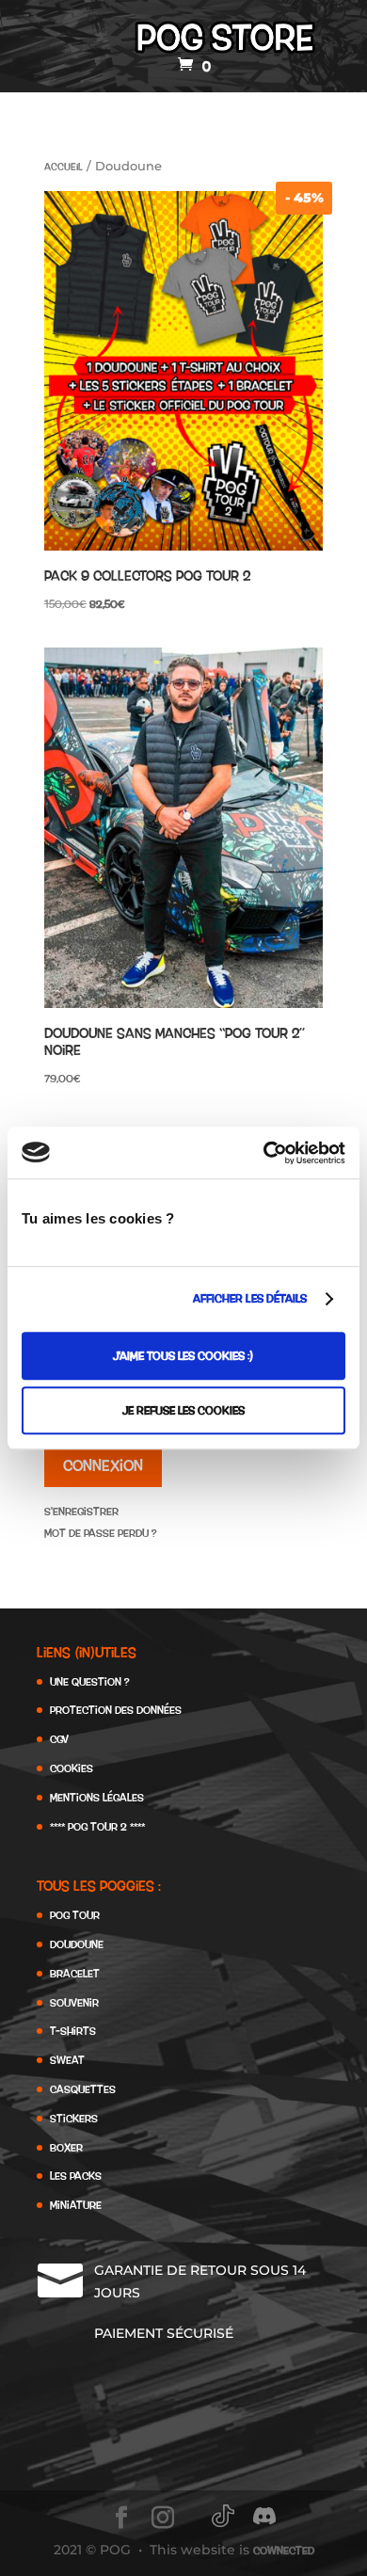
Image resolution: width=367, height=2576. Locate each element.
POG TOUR (75, 1915)
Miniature (76, 2205)
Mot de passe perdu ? (100, 1533)
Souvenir (74, 2002)
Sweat (67, 2060)
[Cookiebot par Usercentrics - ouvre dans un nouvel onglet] (264, 1153)
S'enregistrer (81, 1511)
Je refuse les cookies (183, 1410)
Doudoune (77, 1944)
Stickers (74, 2118)
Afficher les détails (250, 1298)
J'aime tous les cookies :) (183, 1356)
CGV (59, 1739)
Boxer (66, 2147)
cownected (284, 2550)
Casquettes (83, 2089)
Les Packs (76, 2176)
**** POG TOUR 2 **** (97, 1826)
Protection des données (116, 1710)
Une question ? (89, 1681)
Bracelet (75, 1973)
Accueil (64, 167)
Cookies (72, 1768)
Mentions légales (97, 1797)
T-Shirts (73, 2031)
